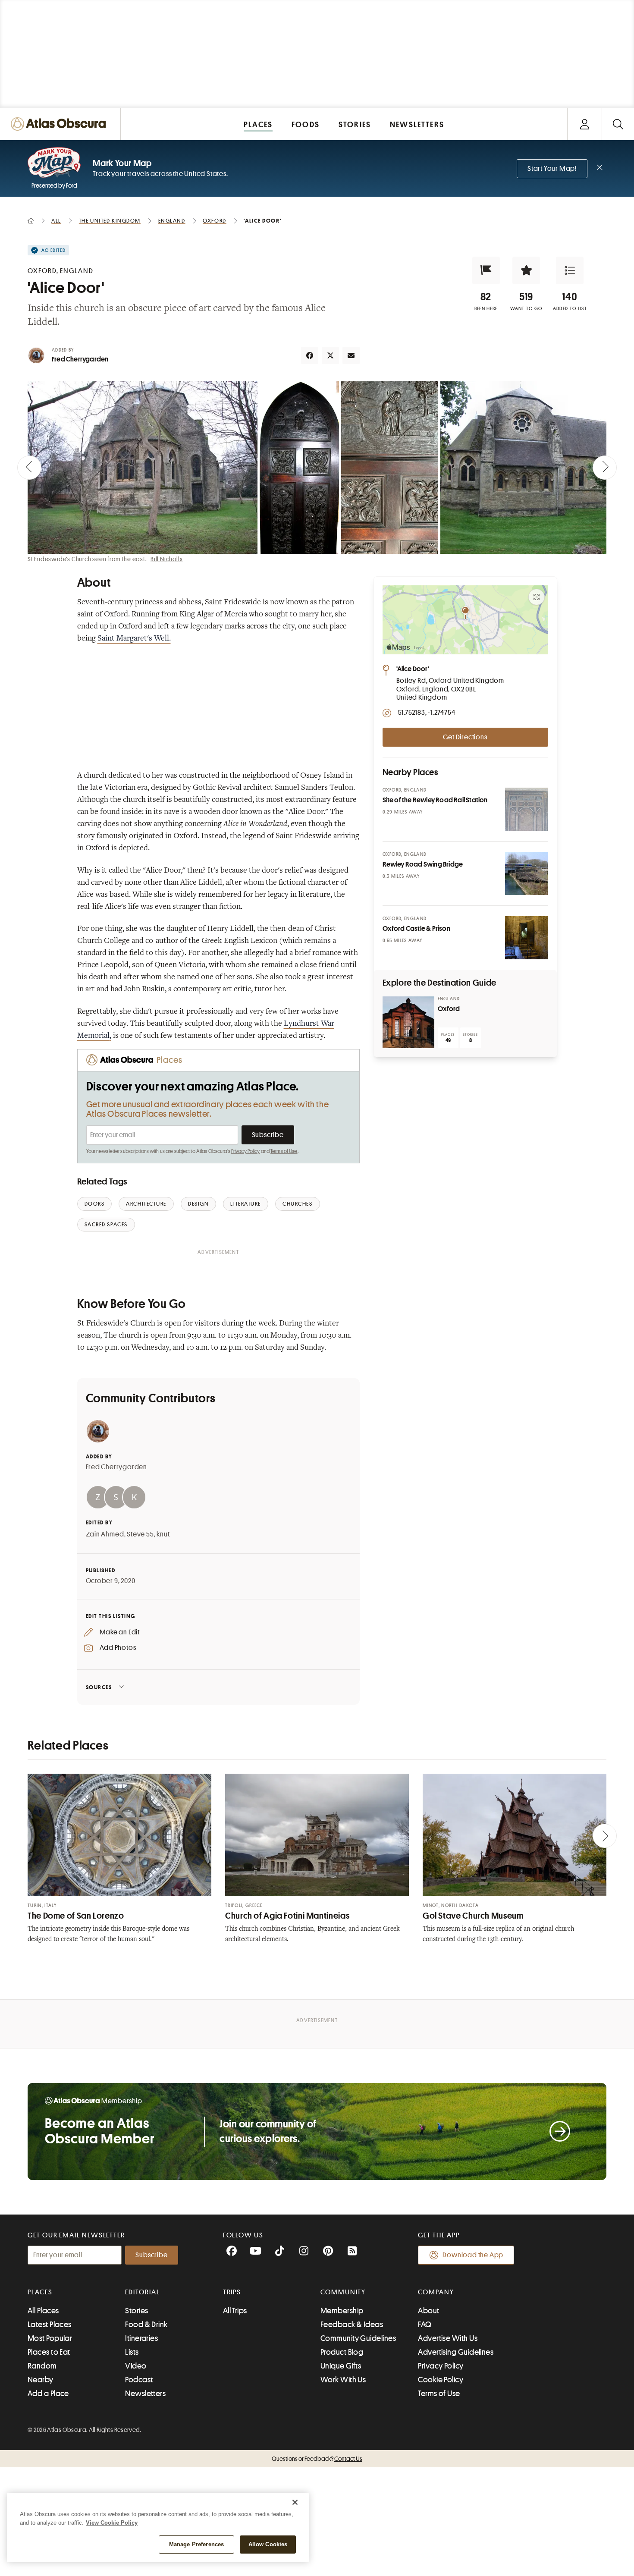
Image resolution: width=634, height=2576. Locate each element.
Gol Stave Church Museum (473, 1916)
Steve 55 (140, 1534)
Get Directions (465, 737)
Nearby (41, 2380)
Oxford (449, 1009)
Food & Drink (146, 2325)
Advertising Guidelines (456, 2352)
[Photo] (527, 809)
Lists (132, 2352)
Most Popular (50, 2338)
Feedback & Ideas (352, 2325)
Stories (137, 2311)
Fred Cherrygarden (80, 359)
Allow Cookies (268, 2544)
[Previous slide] (29, 468)
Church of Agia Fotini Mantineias (287, 1916)
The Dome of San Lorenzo (76, 1916)
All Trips (235, 2311)
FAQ (425, 2325)
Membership (342, 2311)
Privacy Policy (246, 1151)
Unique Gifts (341, 2366)
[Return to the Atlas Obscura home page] (60, 124)
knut (163, 1534)
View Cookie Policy (112, 2523)
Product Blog (342, 2352)
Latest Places (50, 2325)
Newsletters (145, 2394)
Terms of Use (284, 1151)
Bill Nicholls (166, 559)
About (428, 2311)
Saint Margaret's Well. (134, 639)
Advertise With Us (448, 2338)
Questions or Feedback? (317, 2459)
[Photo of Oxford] (408, 1022)
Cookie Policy (441, 2380)
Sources (99, 1687)
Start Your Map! (552, 169)
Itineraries (141, 2338)
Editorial (142, 2292)
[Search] (618, 124)
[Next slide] (605, 468)
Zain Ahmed (105, 1534)
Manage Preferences (196, 2544)
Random (42, 2366)
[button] (486, 270)
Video (136, 2366)
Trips (232, 2292)
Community (343, 2292)
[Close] (295, 2502)
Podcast (139, 2380)
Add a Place (48, 2394)
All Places (43, 2311)
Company (436, 2292)
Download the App (473, 2255)
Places (40, 2292)
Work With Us (343, 2380)
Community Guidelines (358, 2338)
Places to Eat (49, 2352)
